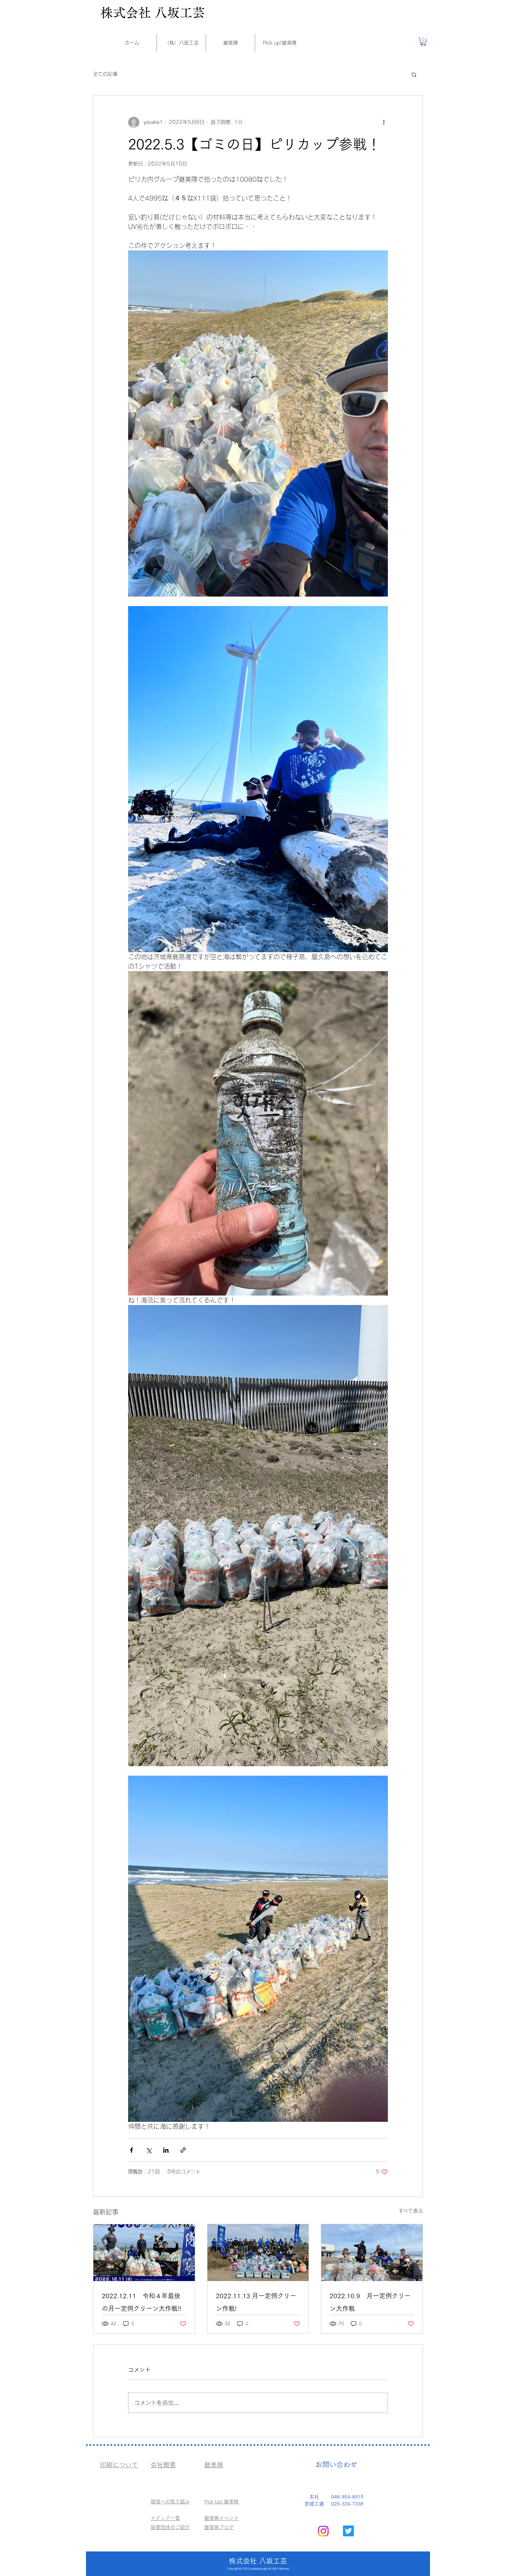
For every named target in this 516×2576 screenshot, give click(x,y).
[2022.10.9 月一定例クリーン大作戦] (372, 2253)
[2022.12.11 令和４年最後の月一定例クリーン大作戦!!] (144, 2253)
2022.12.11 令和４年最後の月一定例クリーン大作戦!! (141, 2302)
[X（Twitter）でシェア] (149, 2150)
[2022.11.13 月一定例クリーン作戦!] (258, 2253)
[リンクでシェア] (183, 2150)
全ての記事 (105, 74)
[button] (423, 42)
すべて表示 (411, 2211)
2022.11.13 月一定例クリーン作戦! (256, 2302)
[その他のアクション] (384, 122)
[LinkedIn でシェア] (166, 2150)
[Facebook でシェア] (131, 2150)
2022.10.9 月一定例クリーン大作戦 (370, 2302)
